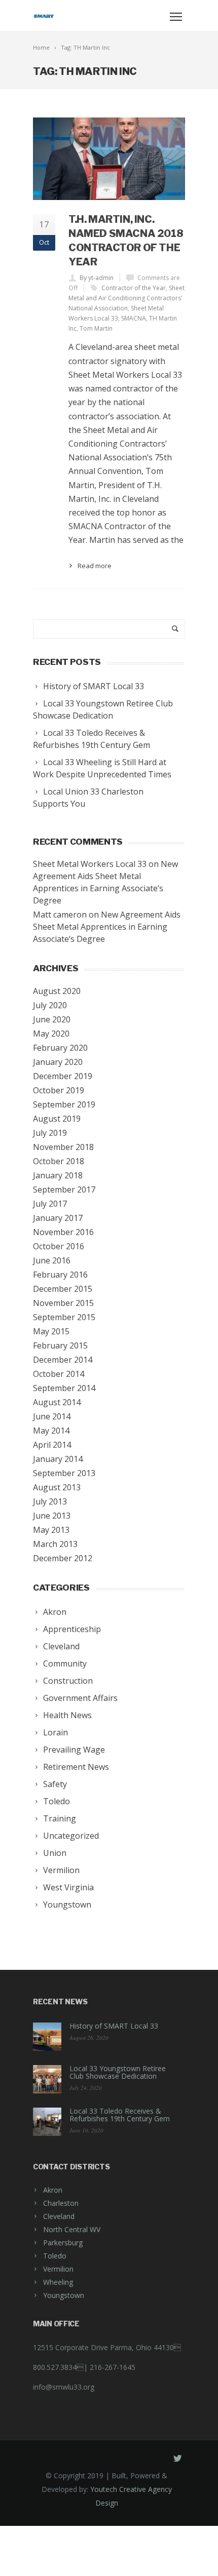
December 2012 (63, 1558)
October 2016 (59, 1246)
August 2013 (57, 1487)
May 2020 (51, 1034)
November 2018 (63, 1147)
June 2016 (52, 1260)
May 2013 (51, 1530)
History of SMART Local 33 (114, 2026)
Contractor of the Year (134, 288)
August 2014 (57, 1402)
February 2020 (60, 1048)
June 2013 (52, 1516)
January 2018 (58, 1175)
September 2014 (64, 1388)
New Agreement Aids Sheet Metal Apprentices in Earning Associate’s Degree (107, 927)
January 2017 (58, 1218)
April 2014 (52, 1445)
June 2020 (52, 1019)
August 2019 (57, 1119)
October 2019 (59, 1090)
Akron (53, 2190)
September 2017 (64, 1190)
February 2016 (60, 1275)
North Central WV (72, 2229)
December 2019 (63, 1076)
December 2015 (63, 1289)
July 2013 (50, 1501)
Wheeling (58, 2282)
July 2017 (50, 1204)
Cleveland (59, 2216)
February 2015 (60, 1345)
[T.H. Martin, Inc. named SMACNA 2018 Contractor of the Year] (109, 159)
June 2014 (52, 1416)
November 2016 (63, 1232)
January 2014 (58, 1459)
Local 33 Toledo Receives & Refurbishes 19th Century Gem (120, 2115)
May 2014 (51, 1431)
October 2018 (59, 1161)
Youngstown (64, 2295)
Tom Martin (96, 328)
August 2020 (57, 991)
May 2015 (51, 1331)
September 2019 (64, 1104)
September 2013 (64, 1473)
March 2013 (55, 1544)
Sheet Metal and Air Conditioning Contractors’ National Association (126, 298)
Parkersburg (63, 2243)
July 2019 (50, 1133)
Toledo (55, 2256)
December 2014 (63, 1360)
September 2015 (64, 1317)
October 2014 (59, 1374)
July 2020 (50, 1005)
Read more (95, 566)
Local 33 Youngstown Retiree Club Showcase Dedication (118, 2072)
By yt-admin (97, 278)
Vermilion (58, 2269)
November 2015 (63, 1303)
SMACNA (134, 318)
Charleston (61, 2203)
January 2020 (58, 1062)
